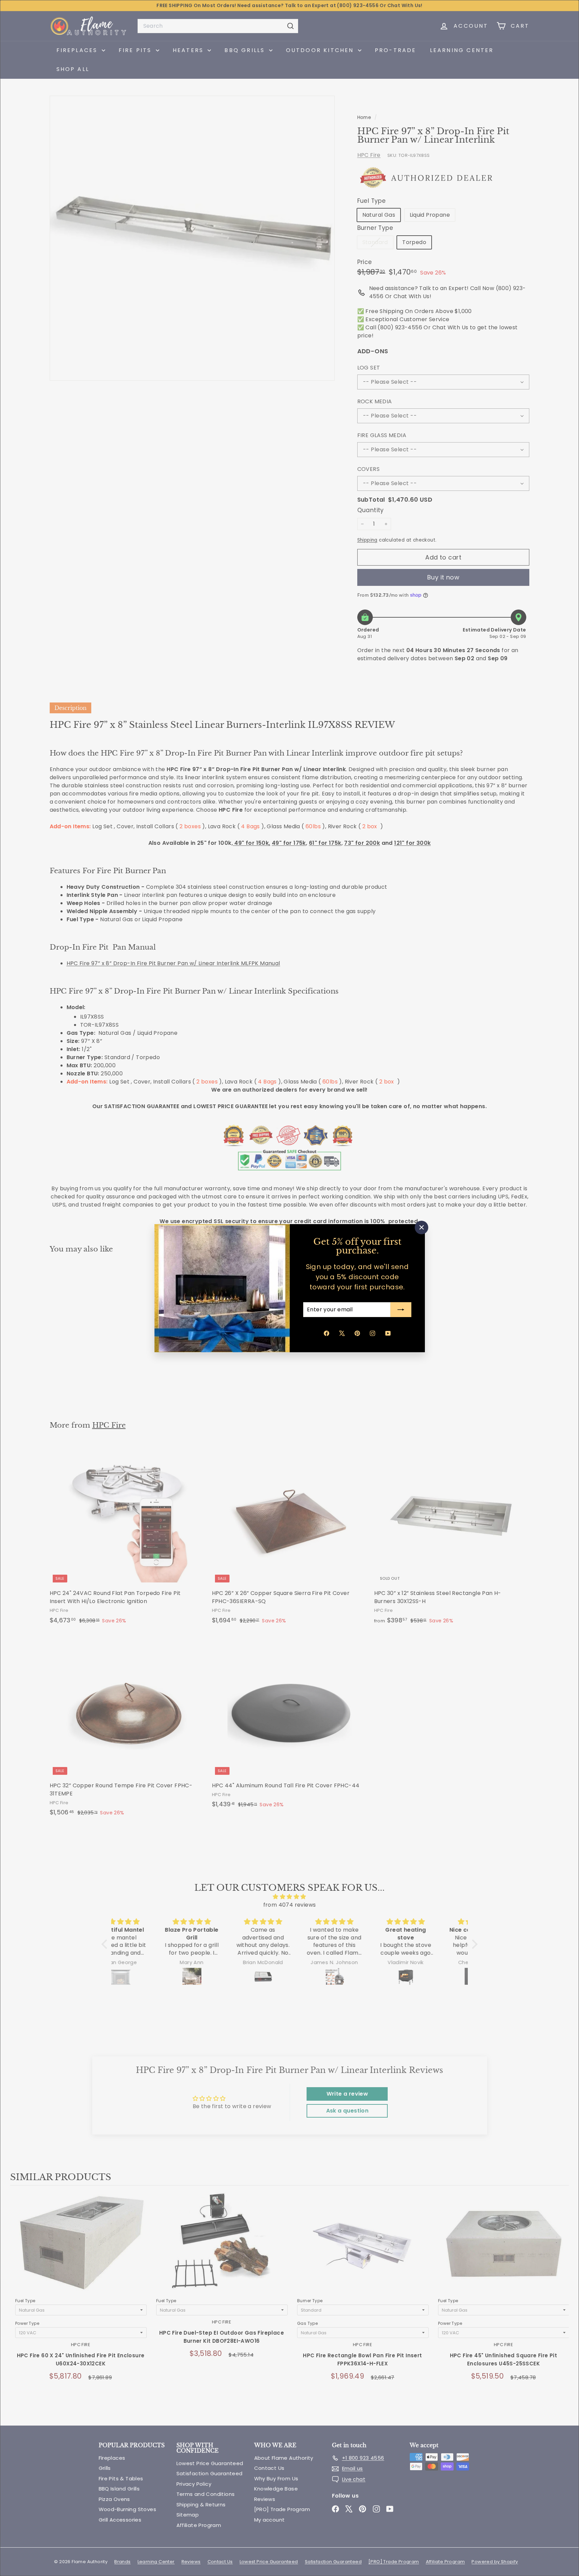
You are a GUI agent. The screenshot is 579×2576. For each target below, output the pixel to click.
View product (81, 2250)
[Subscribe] (401, 1310)
